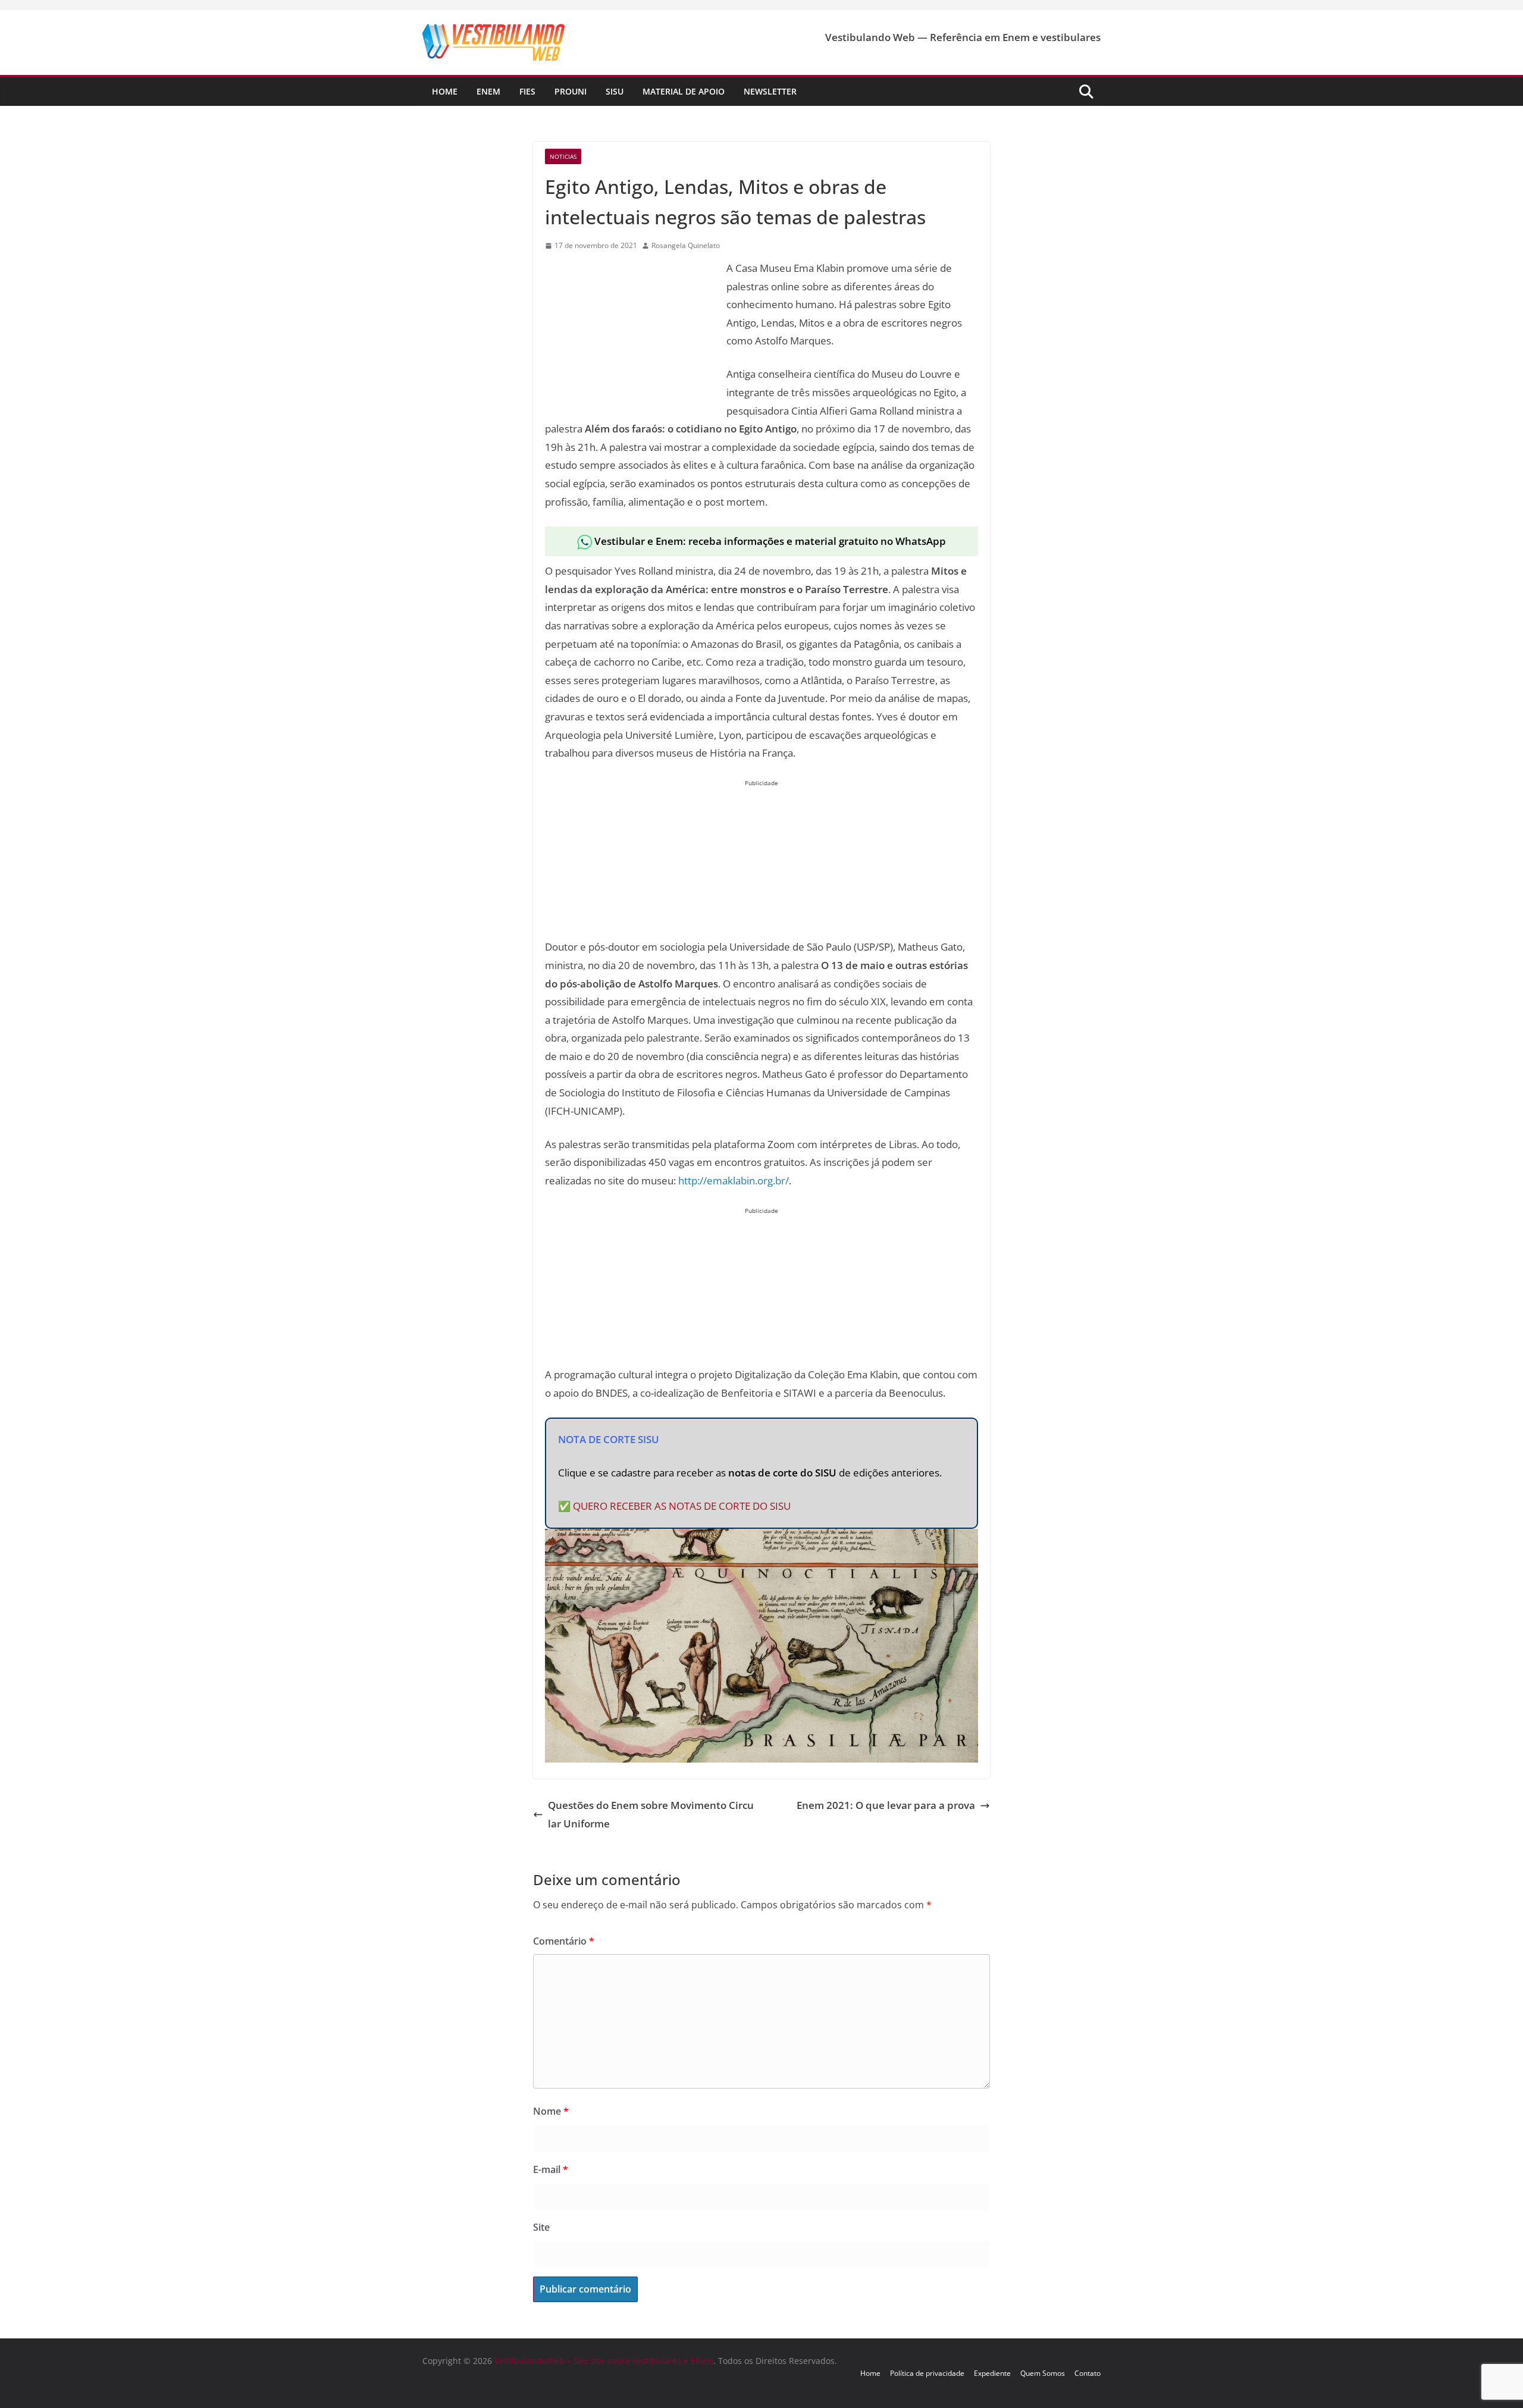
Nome (551, 2111)
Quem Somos (1043, 2373)
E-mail (551, 2169)
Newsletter (770, 91)
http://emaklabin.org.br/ (734, 1181)
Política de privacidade (927, 2373)
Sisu (615, 91)
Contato (1088, 2373)
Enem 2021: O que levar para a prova (886, 1805)
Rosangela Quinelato (686, 245)
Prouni (571, 91)
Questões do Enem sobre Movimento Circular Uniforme (651, 1814)
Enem (488, 91)
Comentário (564, 1941)
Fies (527, 91)
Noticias (563, 156)
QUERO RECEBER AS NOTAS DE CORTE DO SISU (682, 1506)
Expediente (992, 2373)
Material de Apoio (684, 91)
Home (445, 91)
